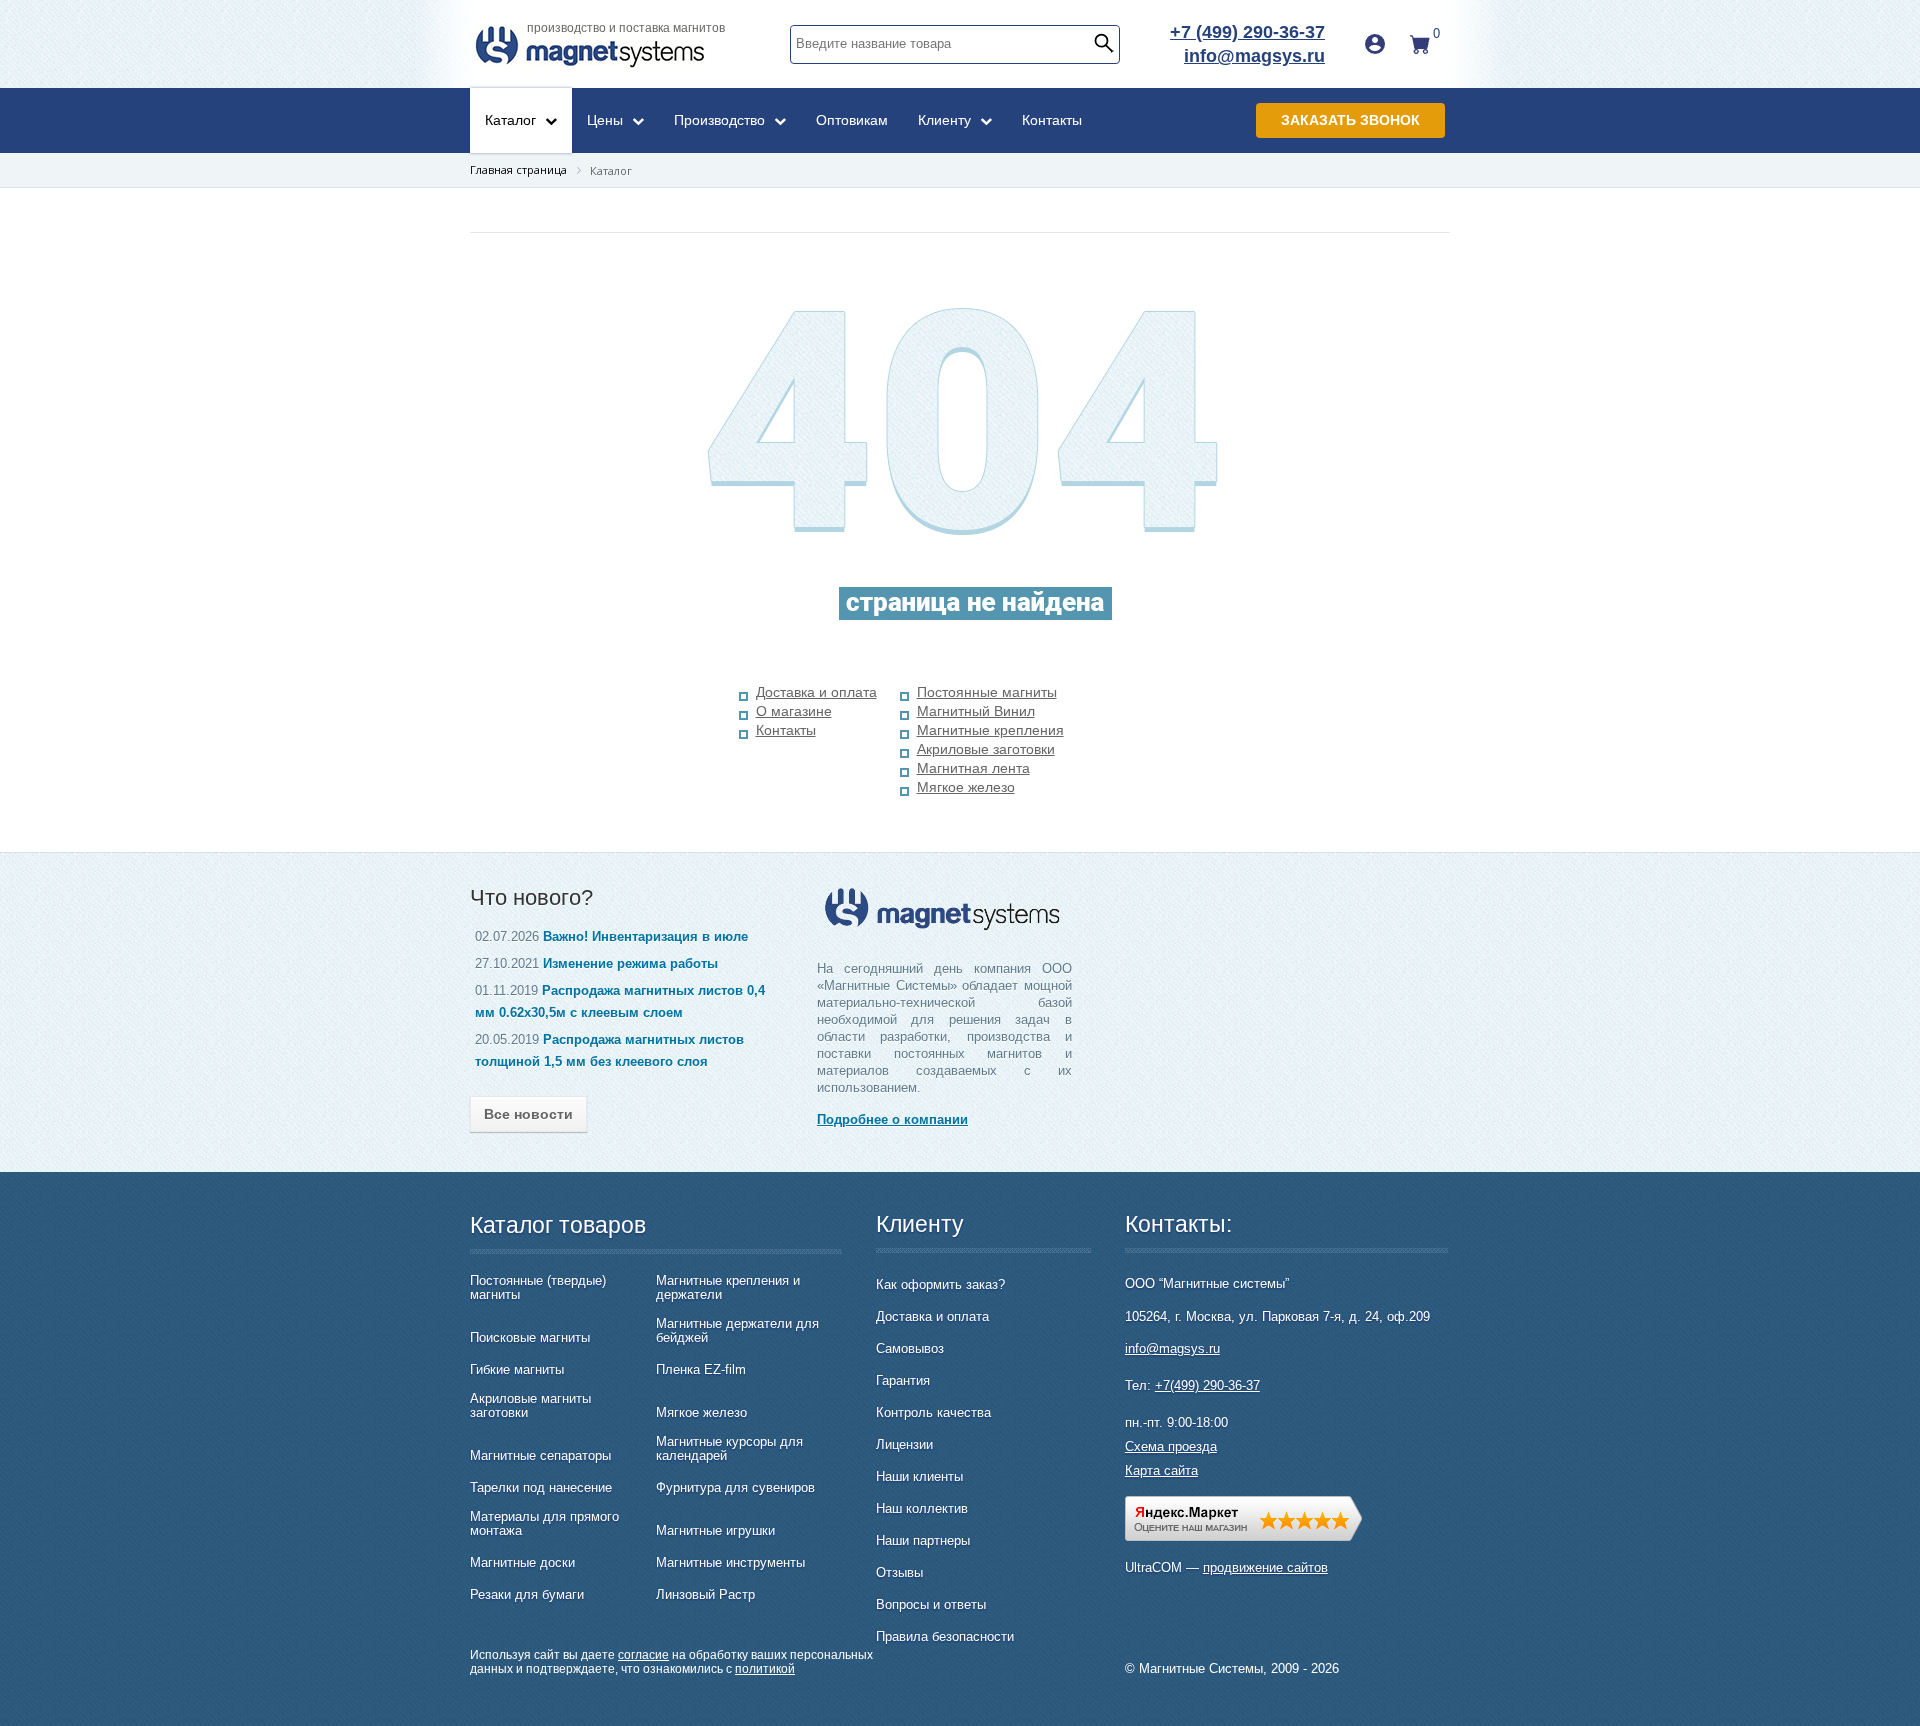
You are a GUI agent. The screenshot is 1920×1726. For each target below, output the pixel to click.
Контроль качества (933, 1412)
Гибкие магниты (517, 1370)
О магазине (794, 711)
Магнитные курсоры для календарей (729, 1449)
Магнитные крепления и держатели (728, 1288)
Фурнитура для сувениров (735, 1488)
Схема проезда (1171, 1446)
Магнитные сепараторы (540, 1456)
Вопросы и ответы (931, 1604)
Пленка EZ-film (701, 1370)
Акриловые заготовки (986, 749)
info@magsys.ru (1254, 56)
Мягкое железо (966, 787)
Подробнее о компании (892, 1119)
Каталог (512, 120)
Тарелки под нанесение (541, 1488)
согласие (643, 1655)
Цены (607, 120)
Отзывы (899, 1572)
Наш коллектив (922, 1508)
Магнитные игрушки (715, 1531)
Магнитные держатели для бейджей (737, 1331)
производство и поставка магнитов (626, 28)
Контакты (1052, 120)
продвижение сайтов (1265, 1567)
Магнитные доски (522, 1563)
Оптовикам (852, 120)
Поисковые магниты (530, 1338)
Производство (721, 120)
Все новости (528, 1114)
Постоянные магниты (987, 692)
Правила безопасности (945, 1636)
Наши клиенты (919, 1476)
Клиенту (946, 120)
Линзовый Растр (705, 1595)
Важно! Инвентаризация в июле (645, 936)
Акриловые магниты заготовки (530, 1406)
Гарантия (903, 1380)
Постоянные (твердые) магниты (538, 1288)
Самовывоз (910, 1348)
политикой (765, 1669)
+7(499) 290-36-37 (1207, 1385)
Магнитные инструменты (730, 1563)
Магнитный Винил (976, 711)
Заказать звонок (1350, 120)
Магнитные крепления (990, 730)
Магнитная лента (973, 768)
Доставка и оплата (816, 692)
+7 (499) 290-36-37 (1247, 32)
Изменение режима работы (630, 963)
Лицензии (904, 1444)
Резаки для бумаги (527, 1595)
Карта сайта (1161, 1470)
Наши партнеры (923, 1540)
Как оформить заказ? (940, 1284)
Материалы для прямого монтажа (544, 1524)
